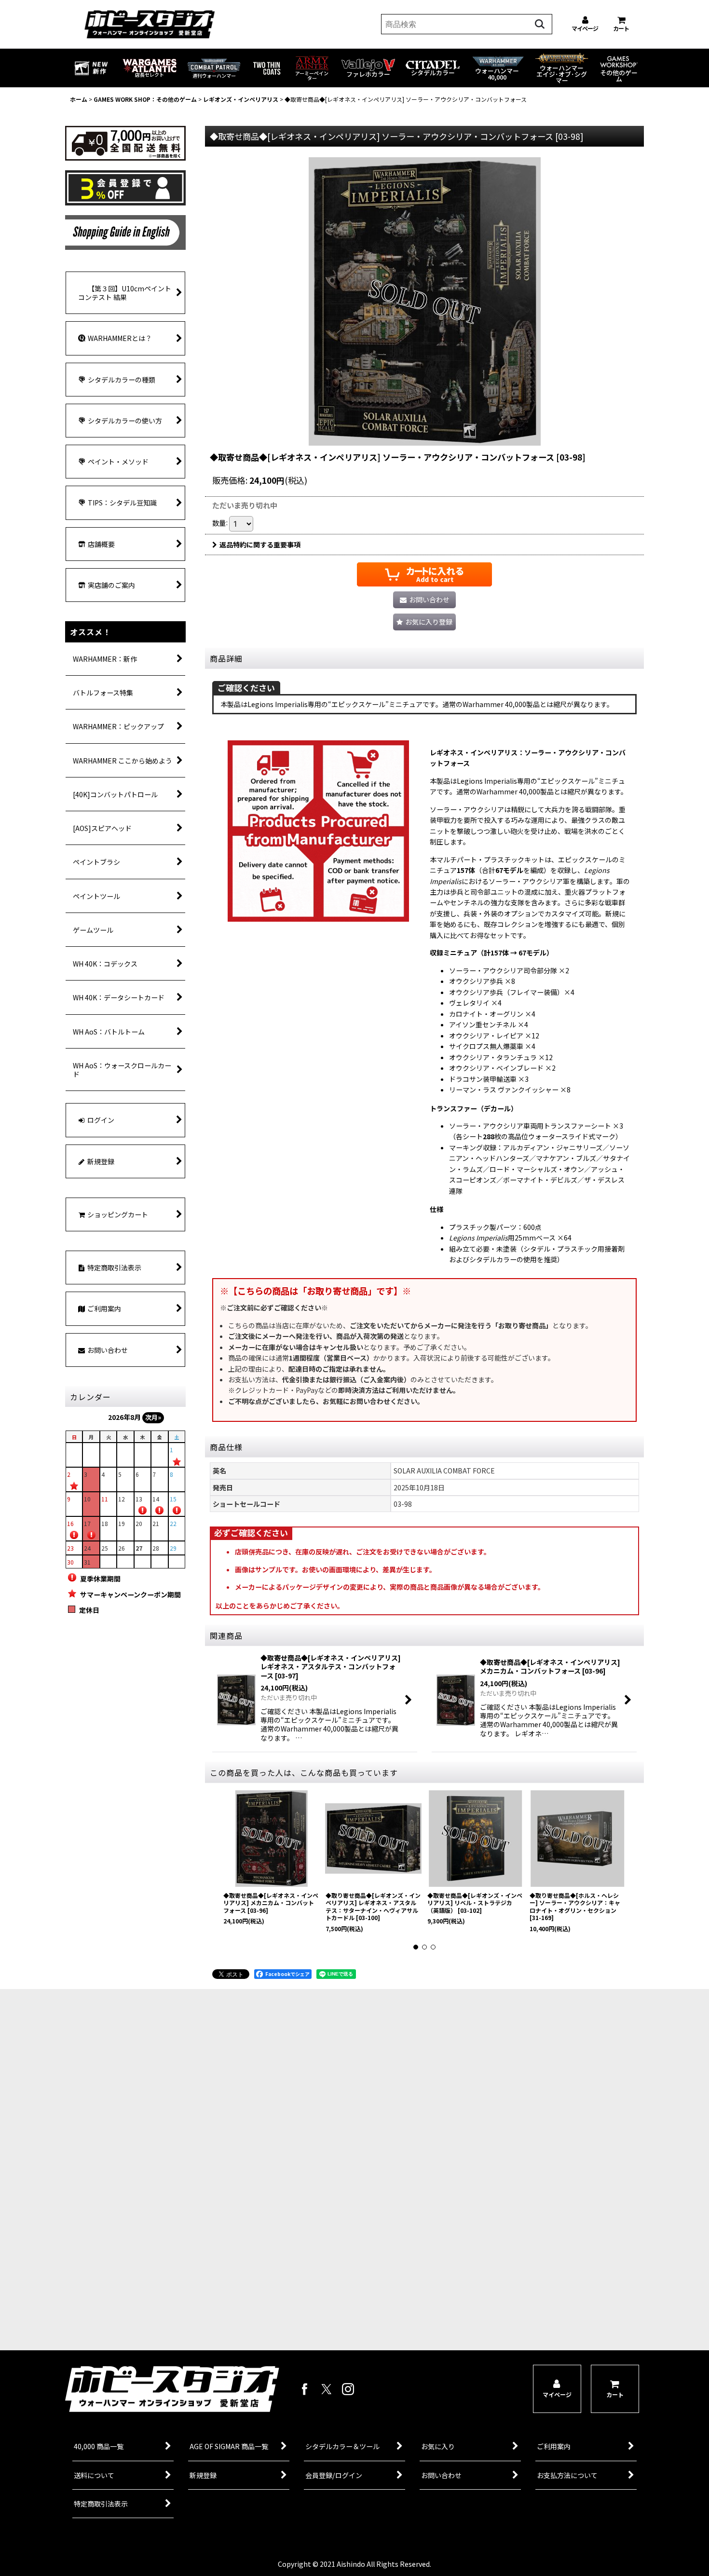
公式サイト (183, 2322)
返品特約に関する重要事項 (260, 545)
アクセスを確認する (183, 2286)
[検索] (540, 24)
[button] (424, 622)
